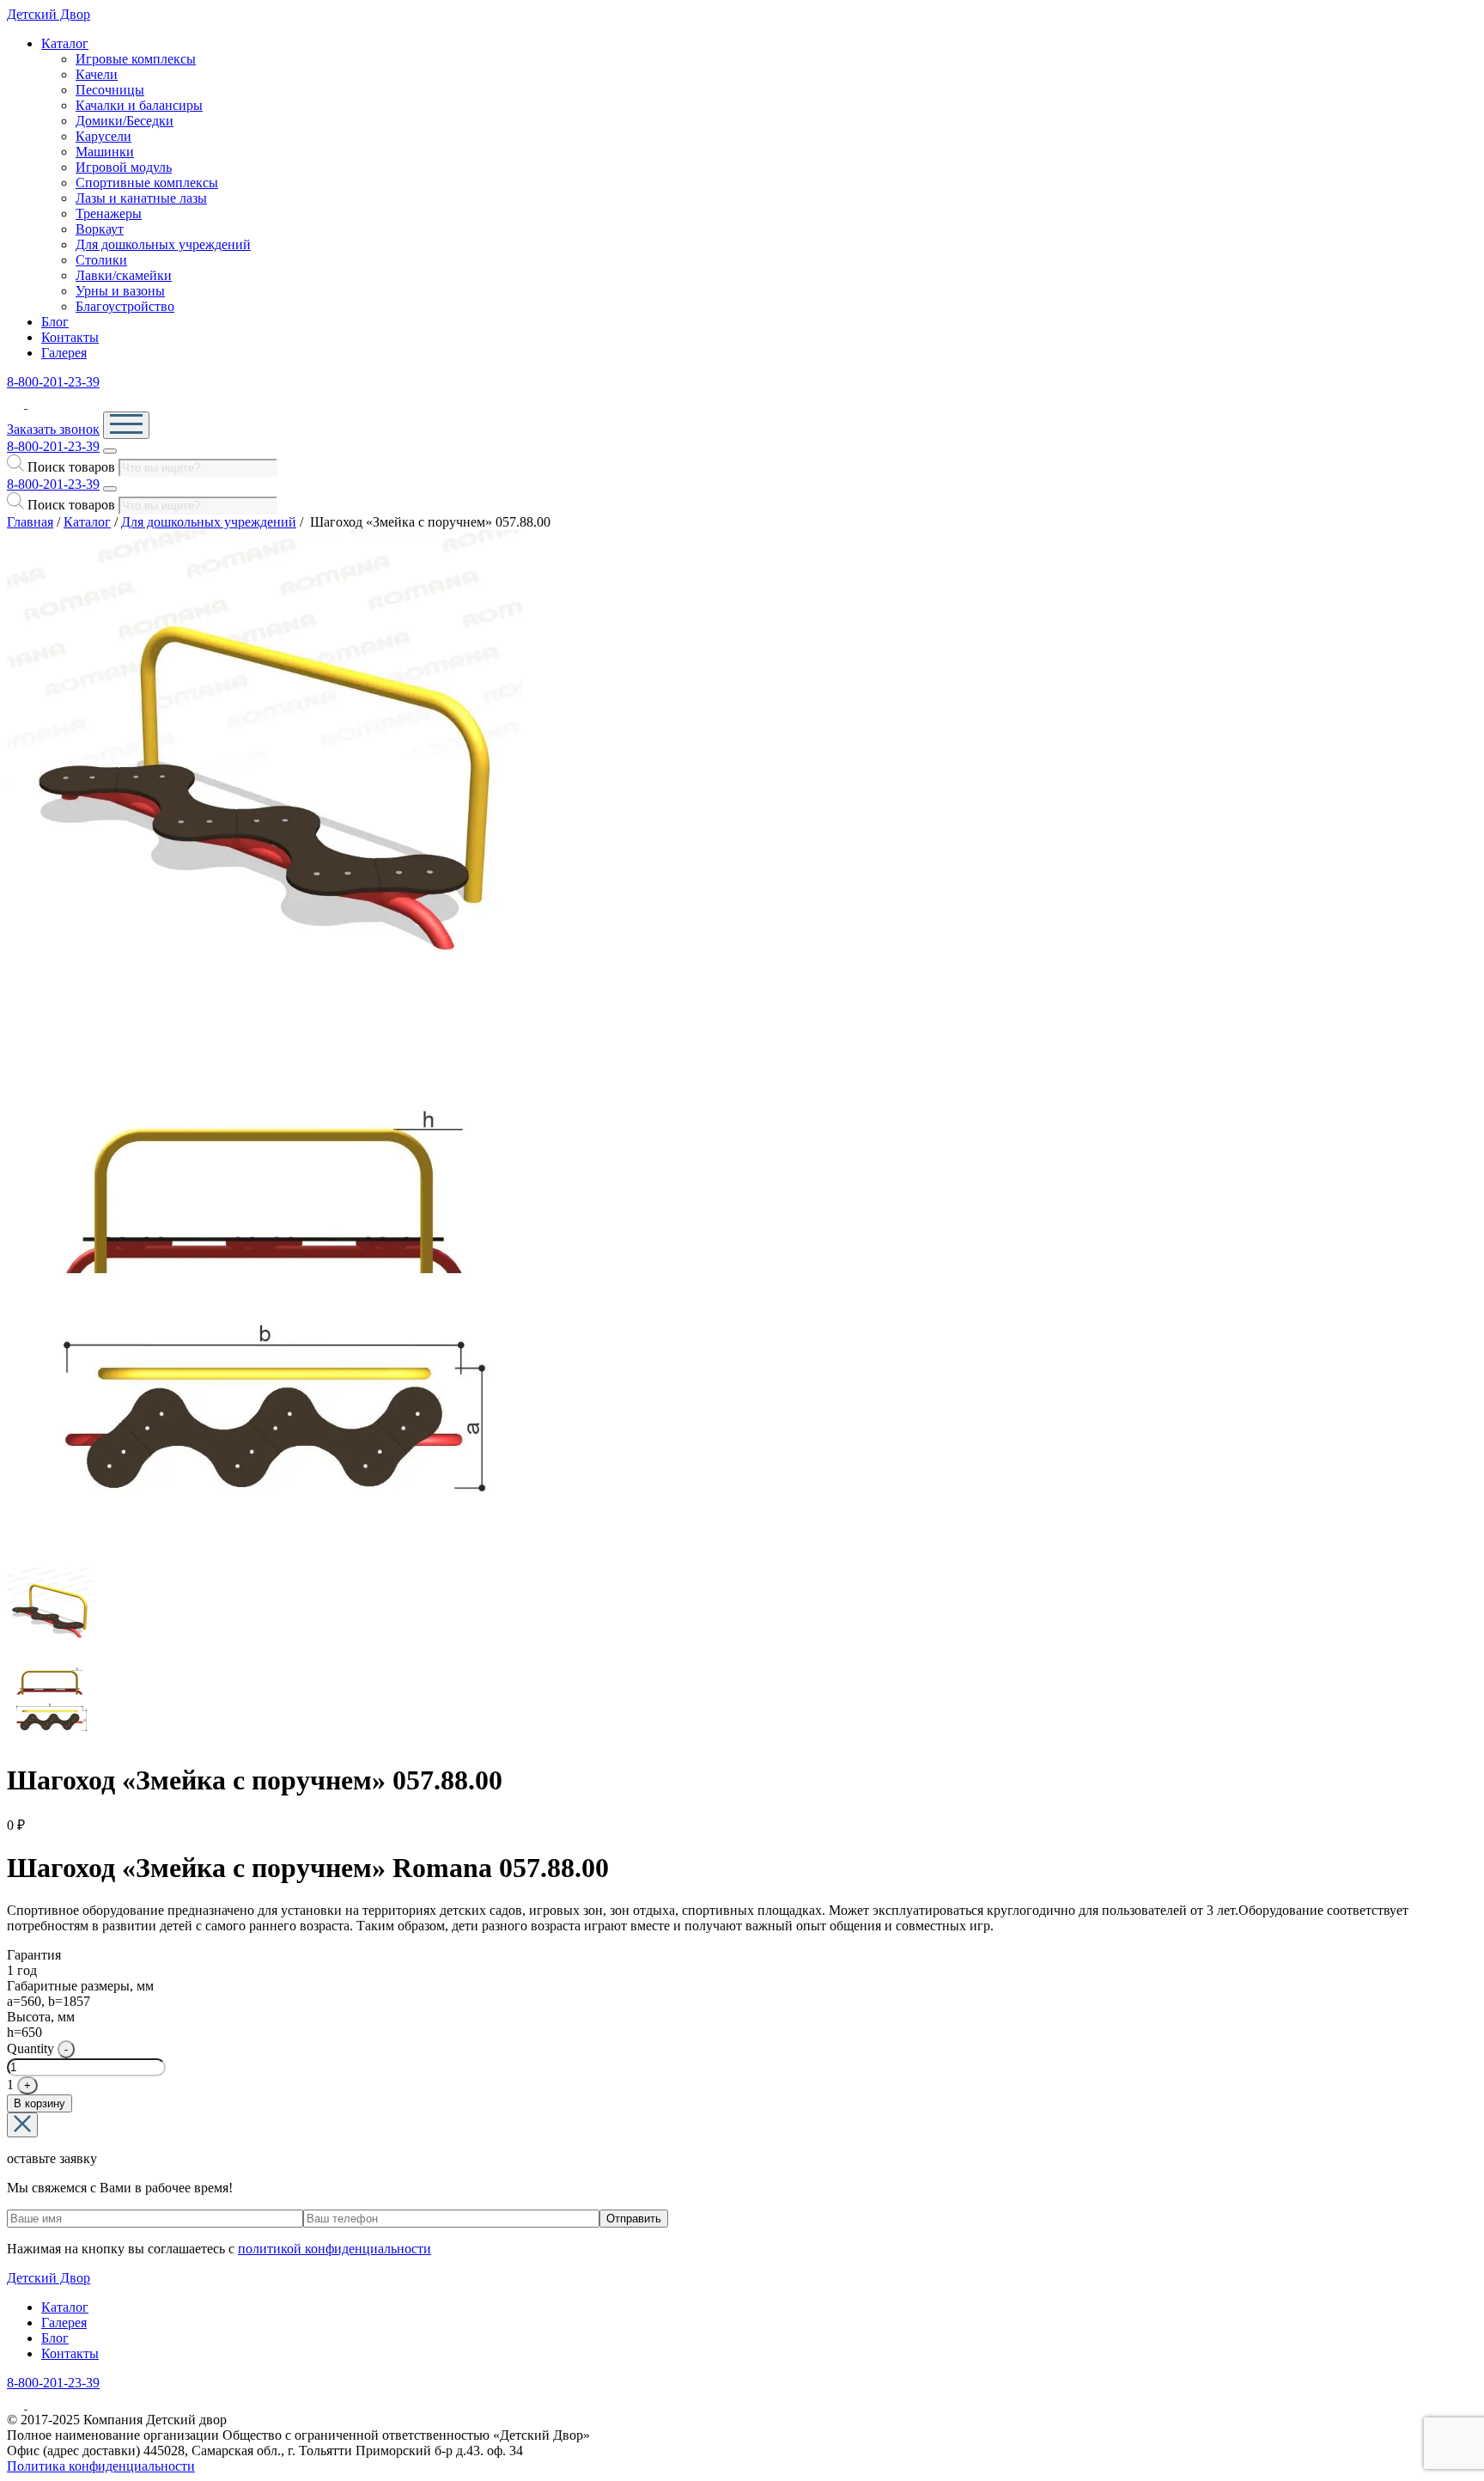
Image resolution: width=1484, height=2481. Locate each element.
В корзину (40, 2103)
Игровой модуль (124, 167)
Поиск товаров (71, 467)
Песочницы (110, 90)
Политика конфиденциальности (101, 2466)
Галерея (64, 353)
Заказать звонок (53, 429)
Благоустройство (125, 306)
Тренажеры (109, 213)
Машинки (105, 152)
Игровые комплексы (136, 59)
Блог (55, 322)
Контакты (70, 337)
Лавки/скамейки (124, 275)
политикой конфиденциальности (335, 2249)
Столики (101, 260)
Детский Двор (49, 14)
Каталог (65, 43)
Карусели (103, 136)
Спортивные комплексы (147, 183)
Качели (97, 74)
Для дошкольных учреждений (163, 244)
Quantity (30, 2048)
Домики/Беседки (125, 121)
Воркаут (100, 229)
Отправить (634, 2219)
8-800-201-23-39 (53, 382)
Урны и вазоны (120, 291)
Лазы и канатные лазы (141, 198)
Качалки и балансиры (139, 105)
